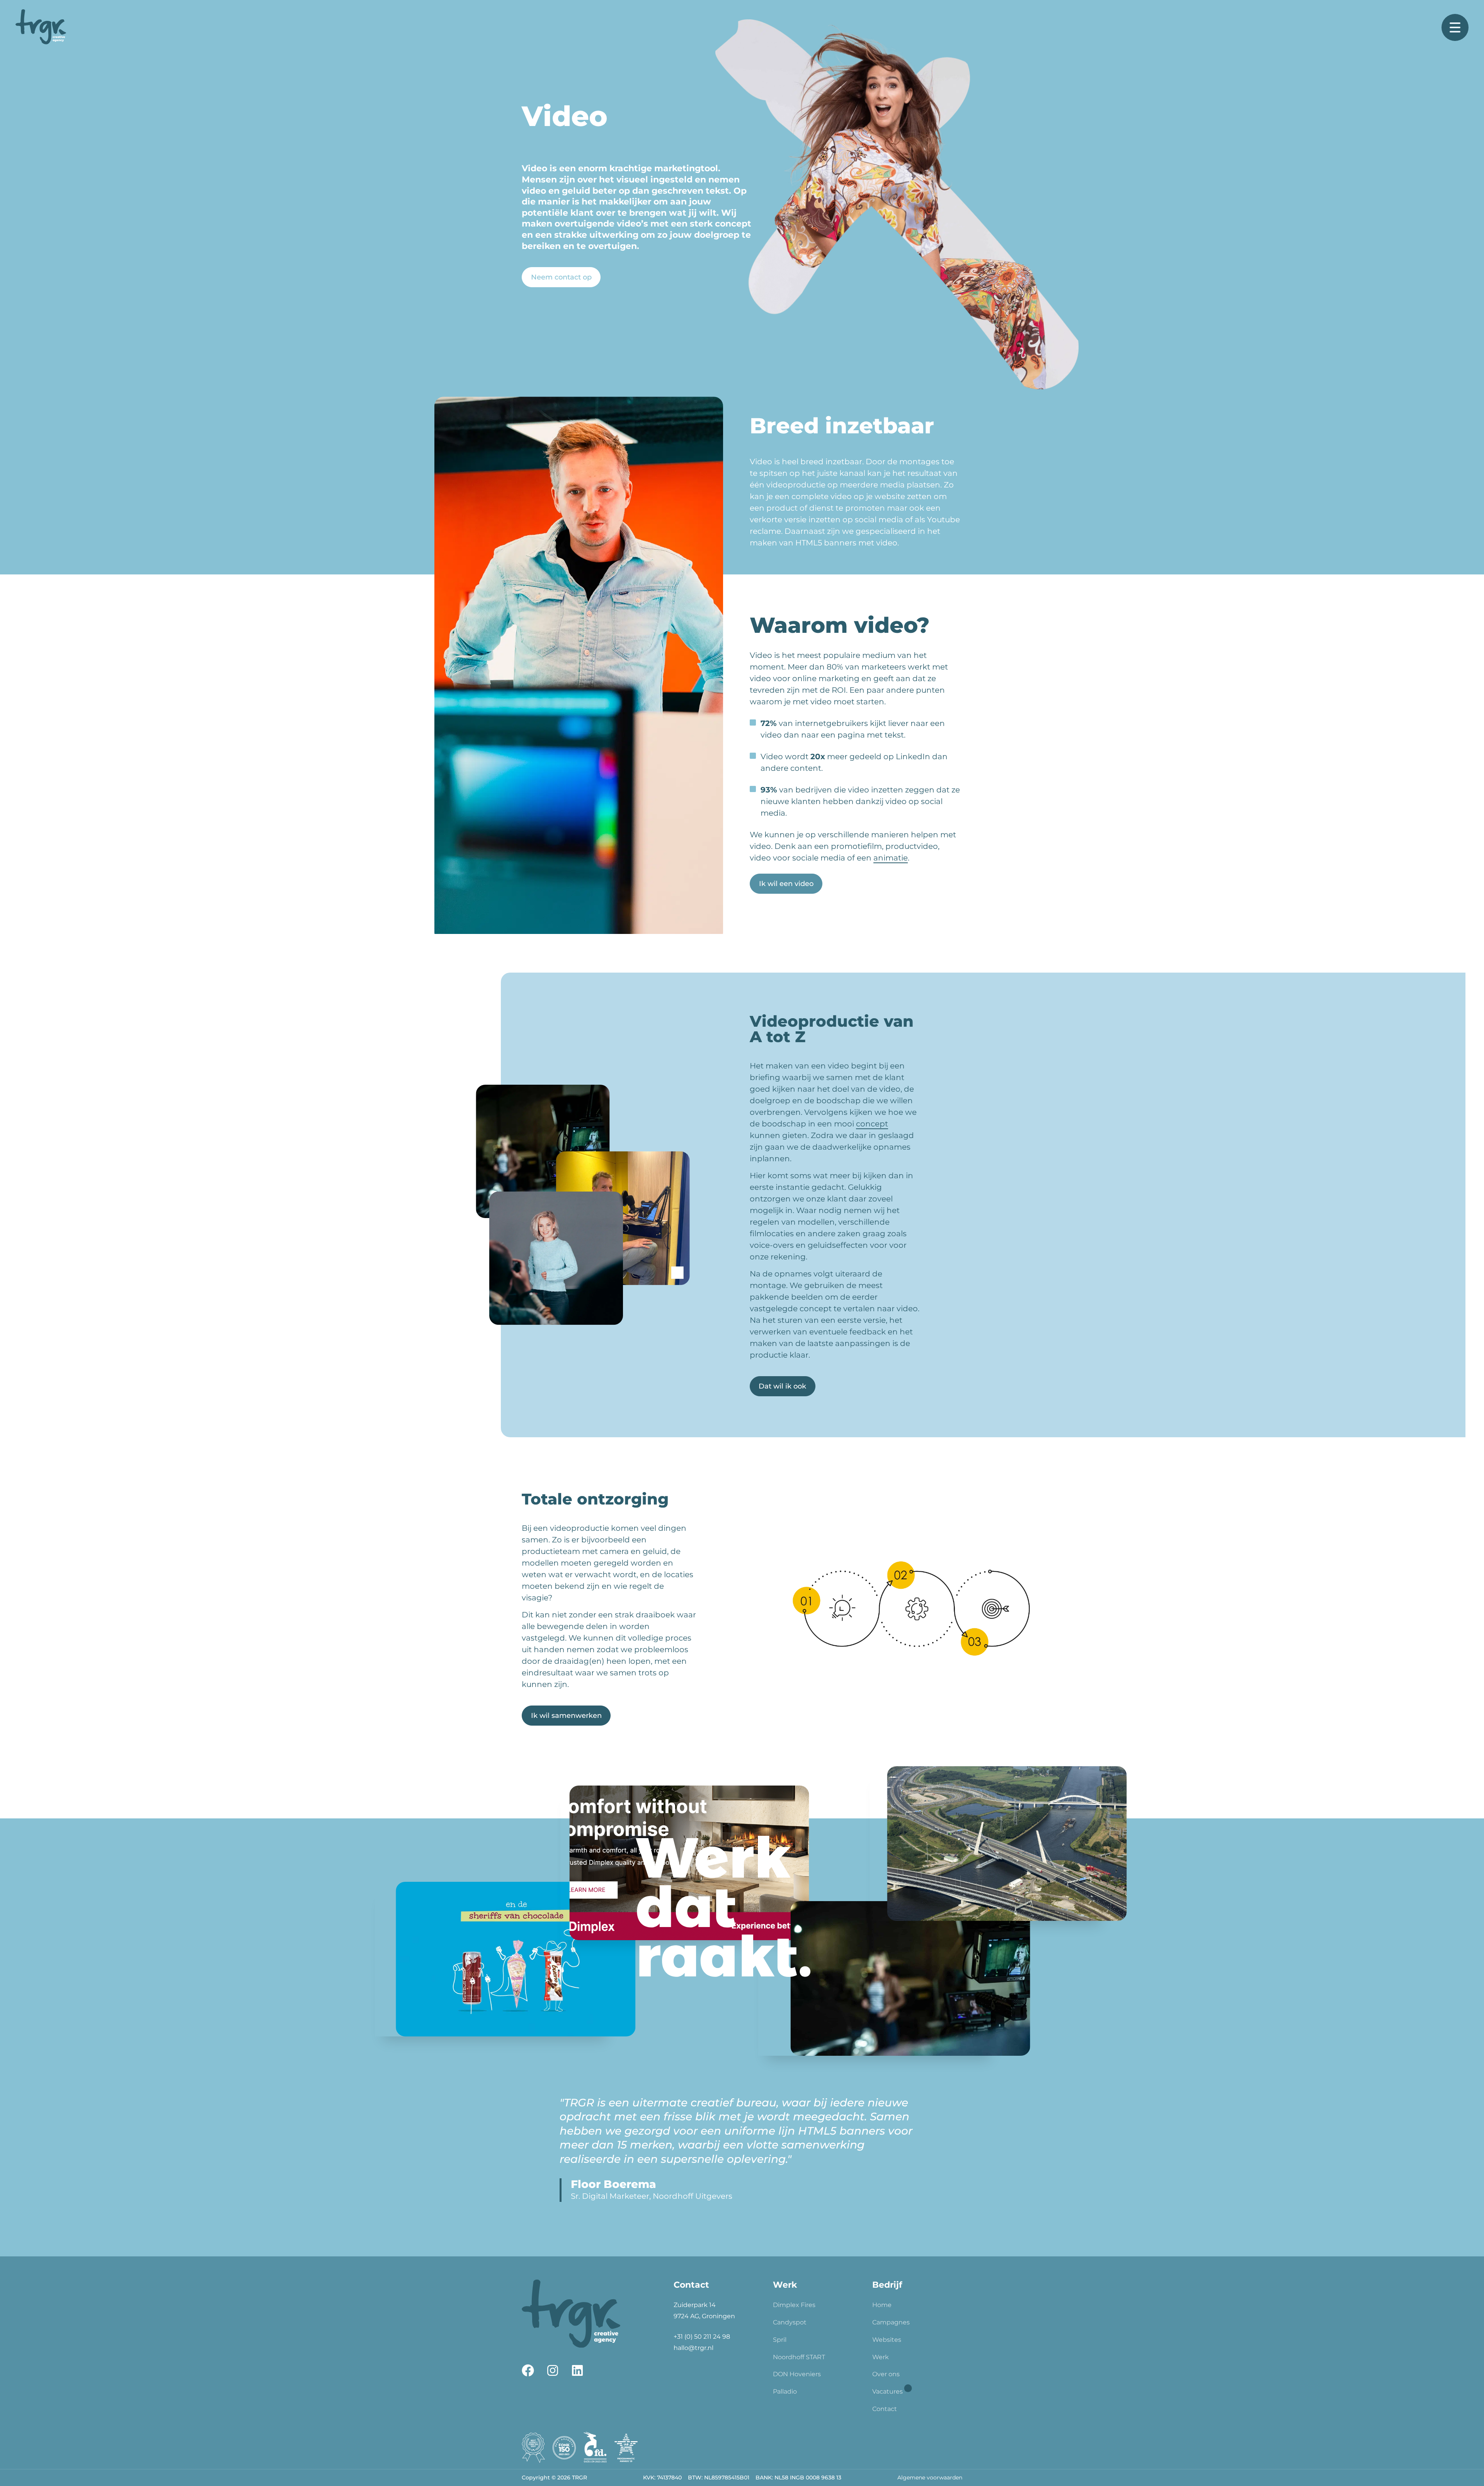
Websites (887, 2340)
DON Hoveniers (797, 2374)
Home (882, 2305)
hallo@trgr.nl (693, 2348)
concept (872, 1124)
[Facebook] (528, 2370)
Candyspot (790, 2322)
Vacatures (888, 2391)
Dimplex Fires (794, 2305)
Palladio (785, 2391)
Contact (885, 2409)
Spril (780, 2340)
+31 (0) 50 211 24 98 (702, 2337)
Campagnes (891, 2322)
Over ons (886, 2374)
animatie (891, 858)
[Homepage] (41, 27)
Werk (881, 2357)
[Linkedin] (577, 2370)
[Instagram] (553, 2370)
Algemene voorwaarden (930, 2477)
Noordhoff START (799, 2357)
